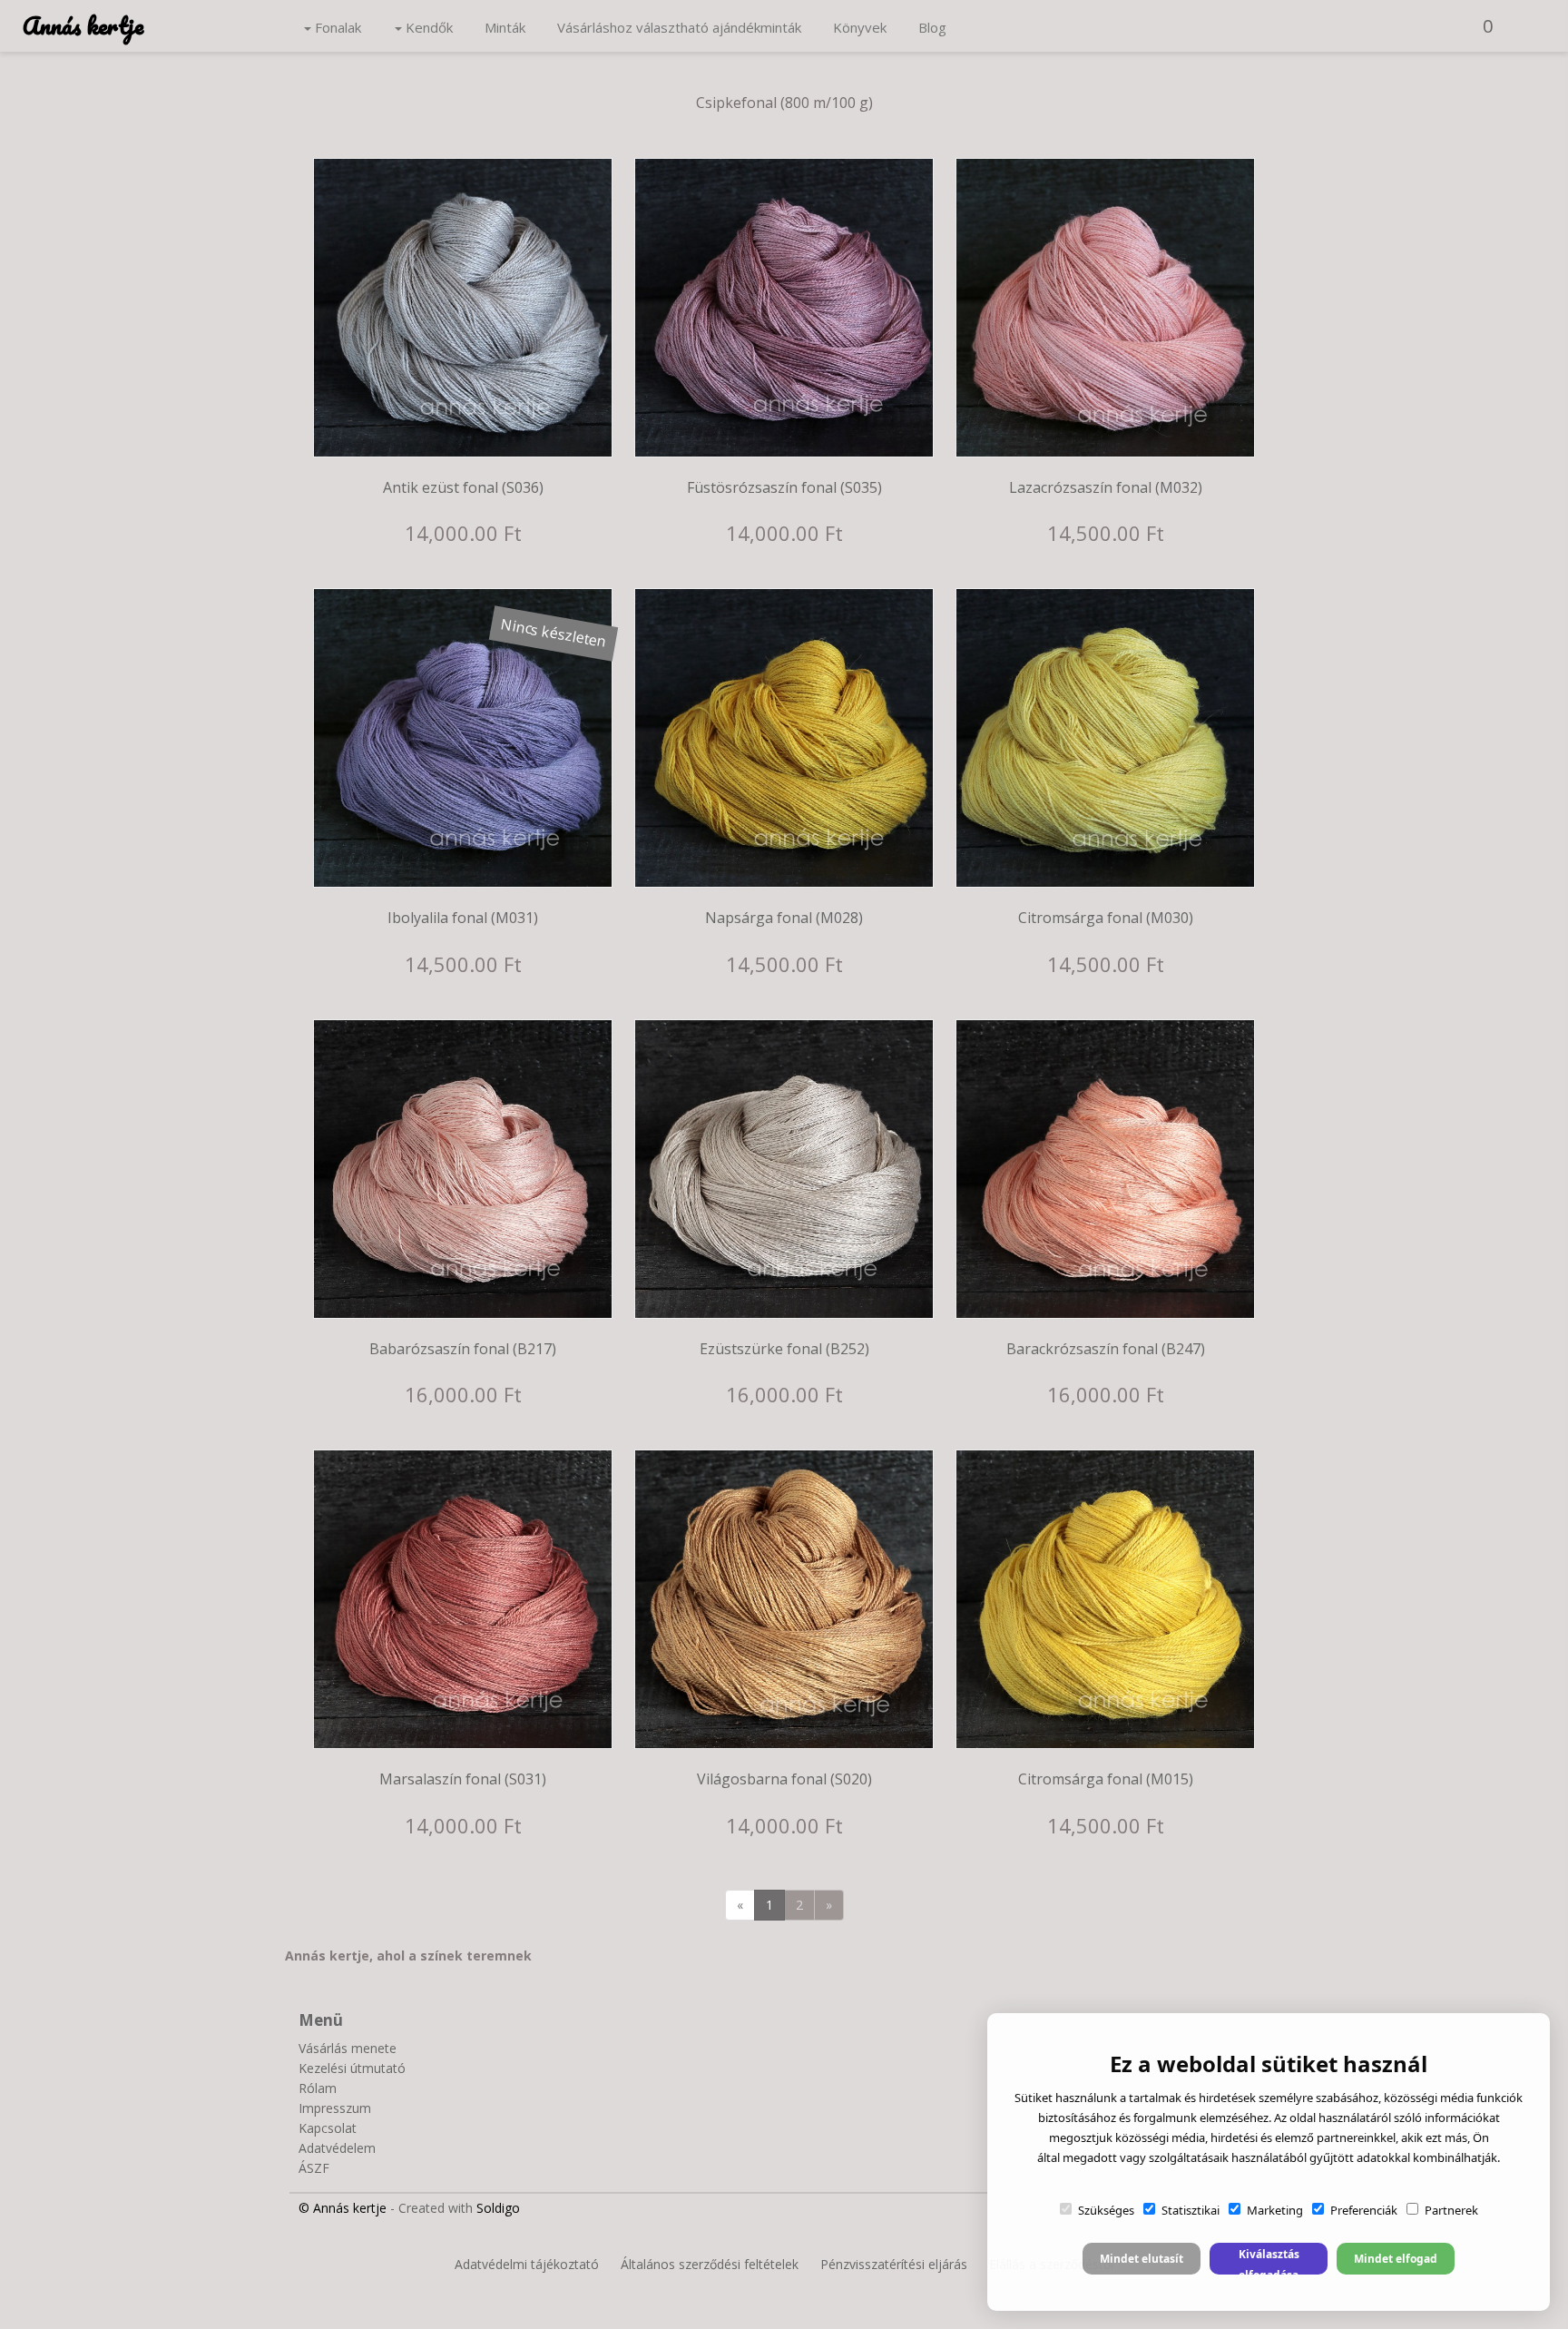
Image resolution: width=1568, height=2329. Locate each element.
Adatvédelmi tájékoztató (527, 2264)
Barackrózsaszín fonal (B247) (1106, 1349)
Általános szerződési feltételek (710, 2264)
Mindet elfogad (1396, 2259)
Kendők (427, 27)
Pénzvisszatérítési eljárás (894, 2264)
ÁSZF (314, 2168)
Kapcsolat (328, 2128)
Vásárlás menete (348, 2048)
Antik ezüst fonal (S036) (463, 487)
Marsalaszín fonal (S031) (463, 1779)
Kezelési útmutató (352, 2068)
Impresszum (335, 2108)
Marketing (1275, 2210)
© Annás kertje (343, 2208)
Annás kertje (83, 25)
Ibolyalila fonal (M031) (463, 918)
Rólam (318, 2088)
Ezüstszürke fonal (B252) (784, 1349)
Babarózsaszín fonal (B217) (463, 1349)
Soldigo (498, 2208)
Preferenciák (1364, 2210)
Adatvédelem (337, 2148)
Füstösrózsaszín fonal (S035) (784, 487)
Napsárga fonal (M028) (784, 918)
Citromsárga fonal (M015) (1106, 1779)
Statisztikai (1191, 2210)
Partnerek (1451, 2210)
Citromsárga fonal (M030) (1106, 918)
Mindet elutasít (1142, 2259)
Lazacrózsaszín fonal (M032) (1106, 487)
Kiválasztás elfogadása (1269, 2260)
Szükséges (1106, 2210)
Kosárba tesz (474, 439)
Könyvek (860, 27)
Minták (505, 27)
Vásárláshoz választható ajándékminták (679, 27)
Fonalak (336, 27)
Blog (932, 27)
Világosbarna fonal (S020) (784, 1779)
